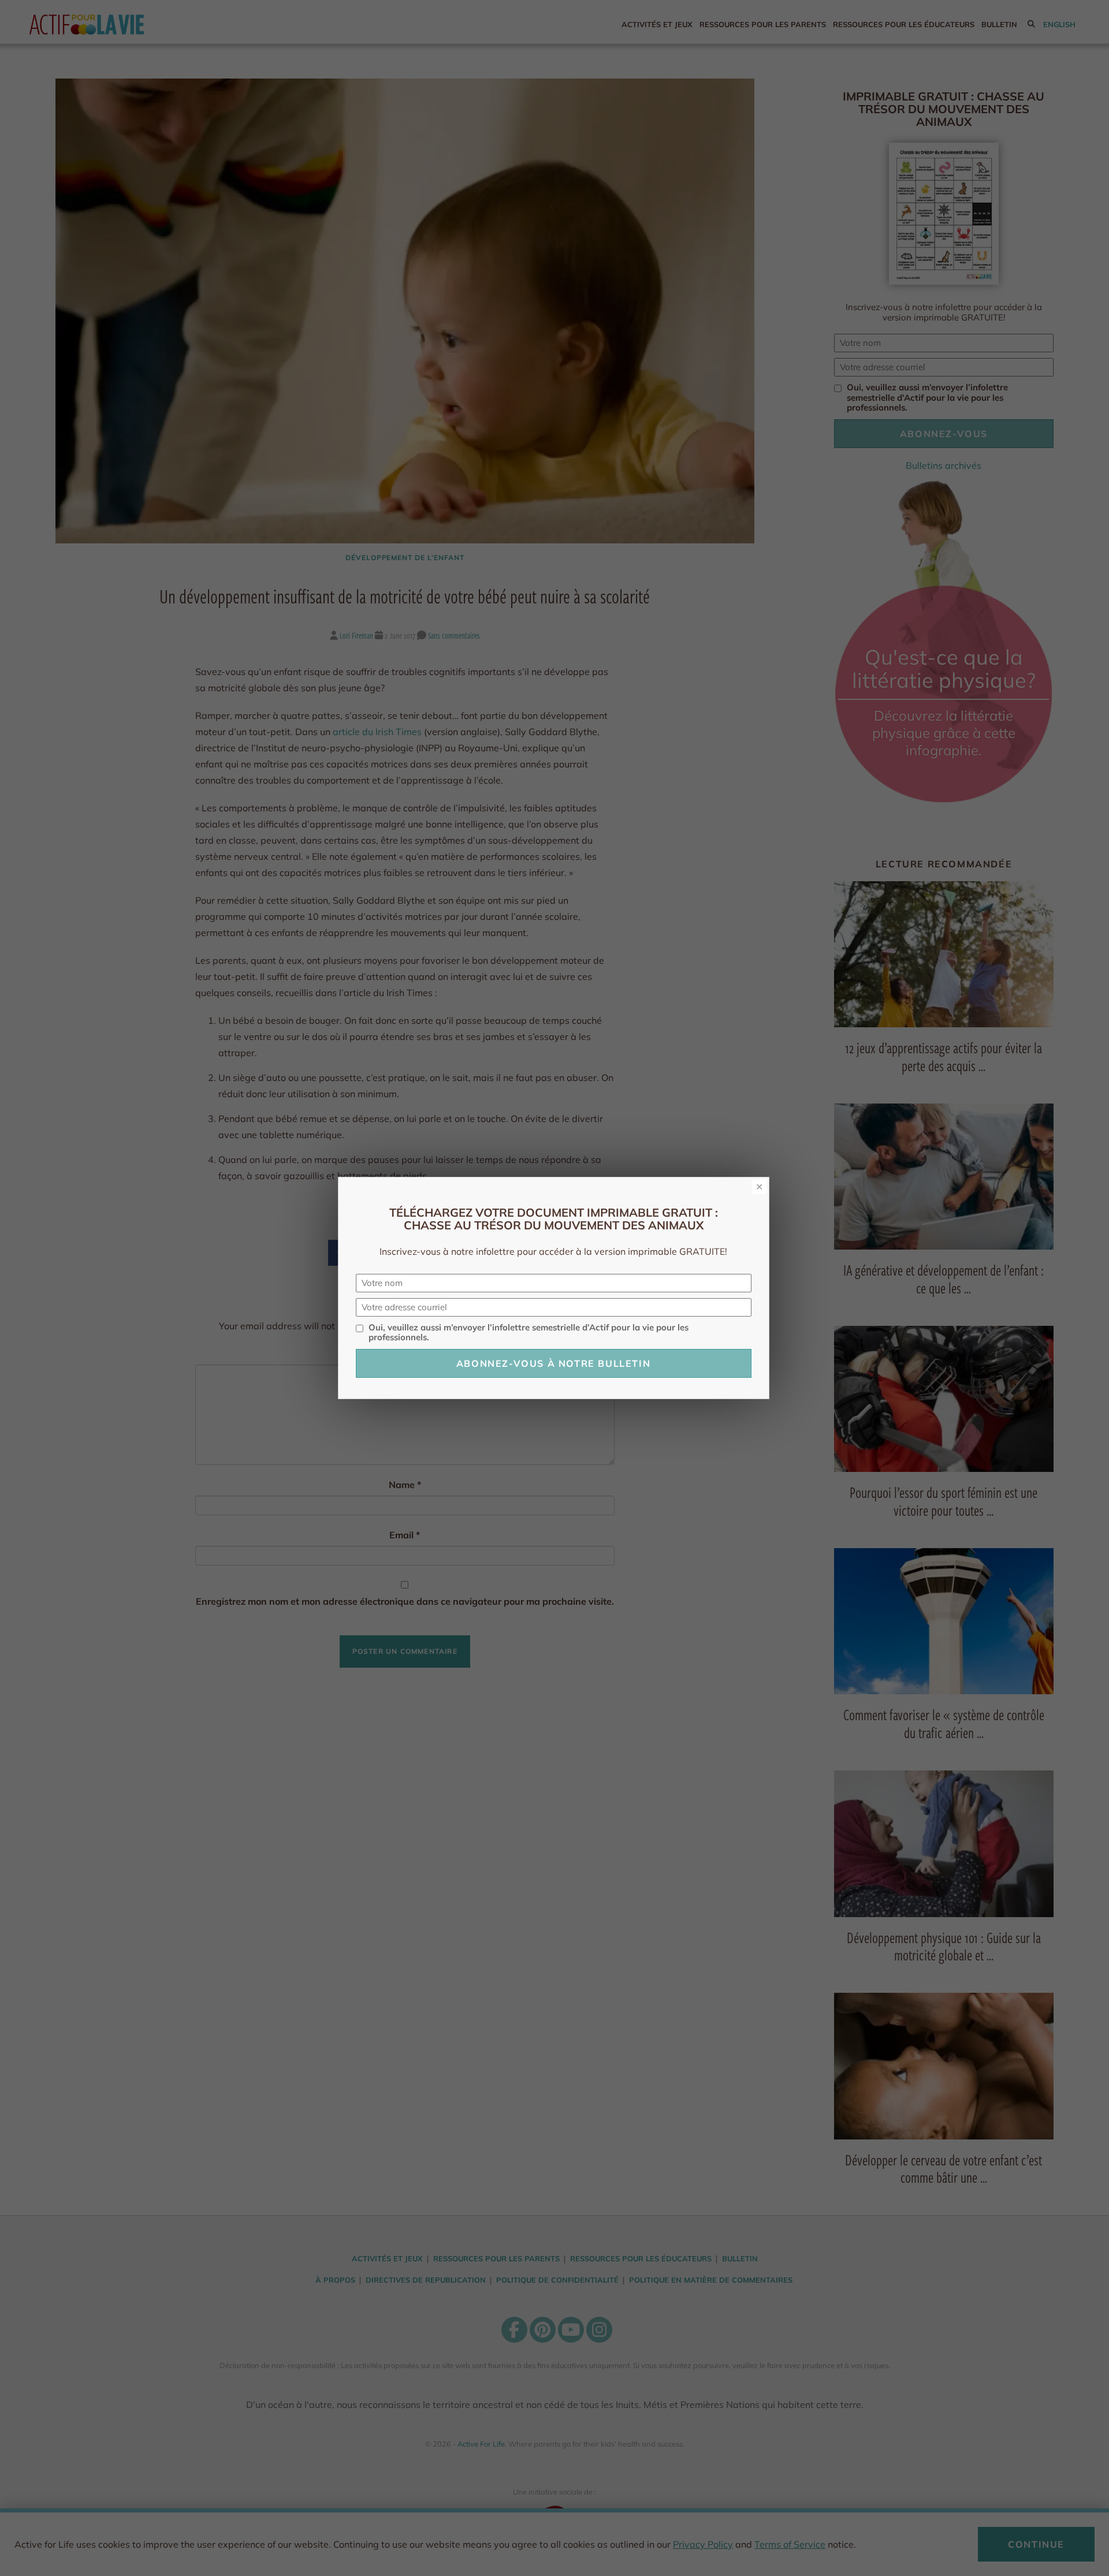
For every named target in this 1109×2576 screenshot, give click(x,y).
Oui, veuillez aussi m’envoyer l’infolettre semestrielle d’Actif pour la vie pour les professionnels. (529, 1333)
